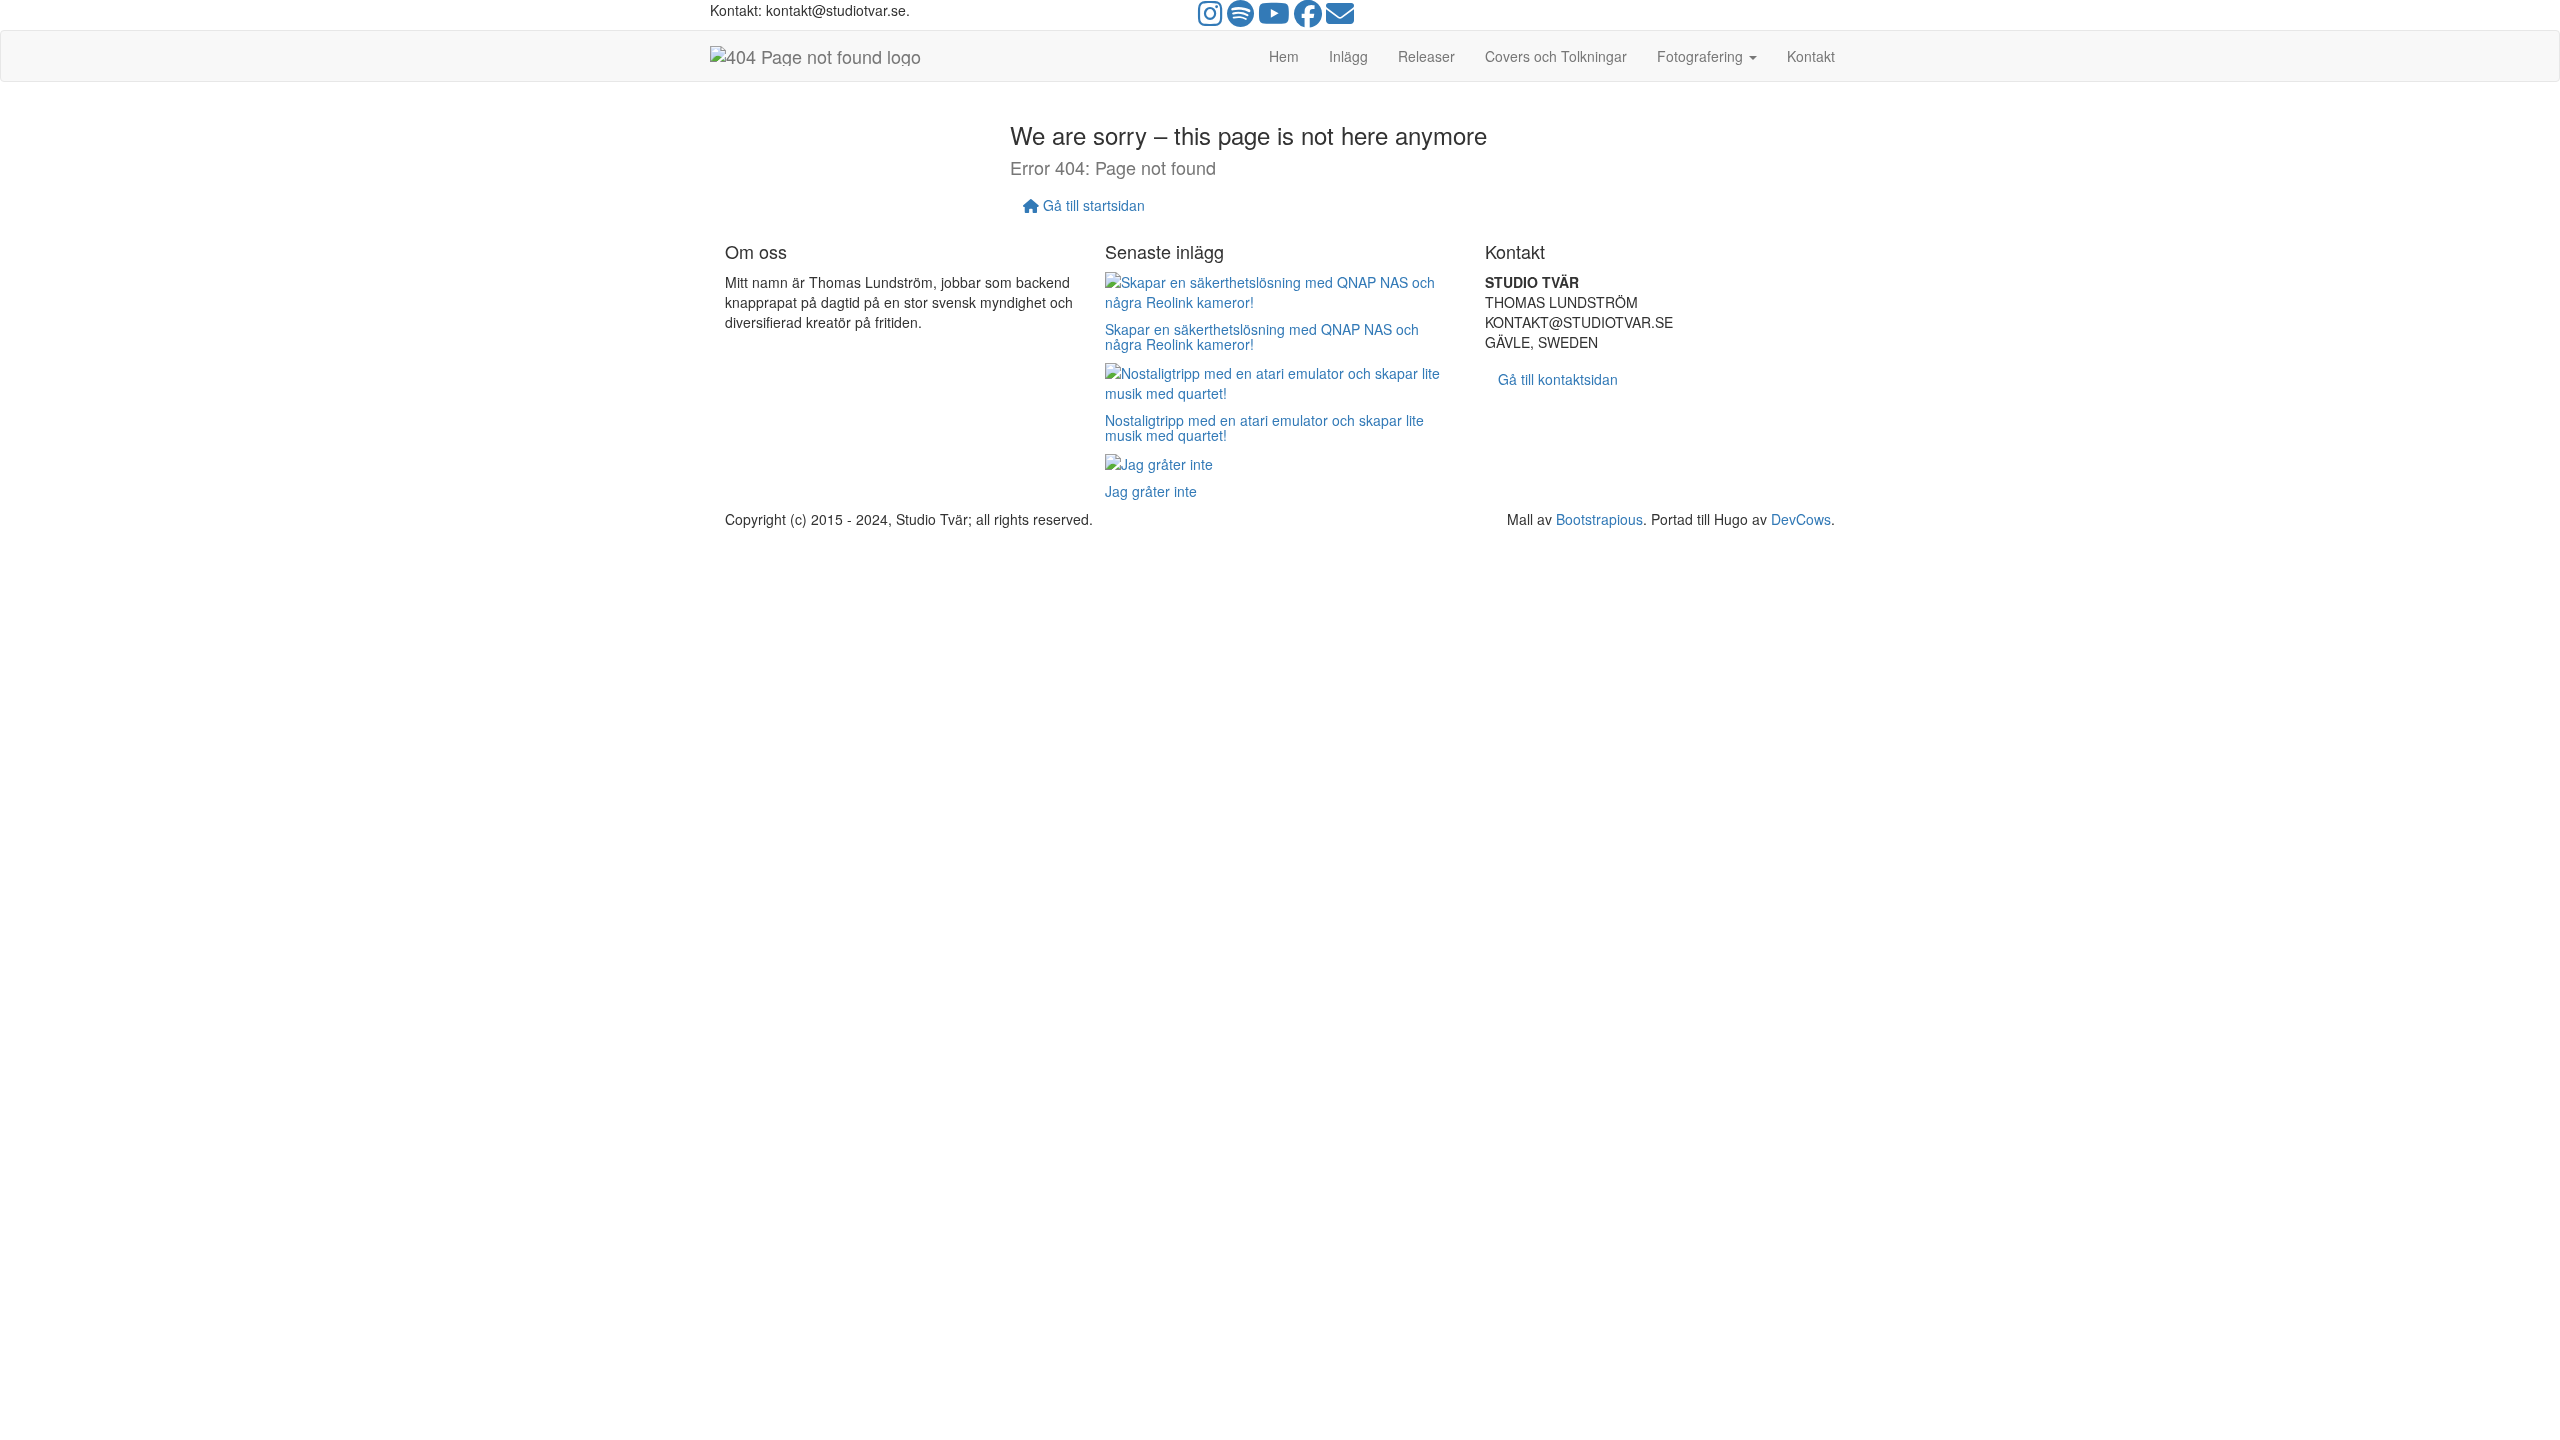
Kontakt (1811, 56)
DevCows (1801, 519)
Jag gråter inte (1151, 491)
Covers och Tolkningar (1556, 56)
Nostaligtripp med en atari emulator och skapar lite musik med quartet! (1264, 427)
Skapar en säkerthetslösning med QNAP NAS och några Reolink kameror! (1262, 336)
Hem (1284, 56)
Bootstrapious (1599, 519)
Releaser (1426, 56)
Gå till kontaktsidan (1558, 379)
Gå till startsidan (1092, 205)
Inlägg (1348, 56)
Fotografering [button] (1702, 56)
